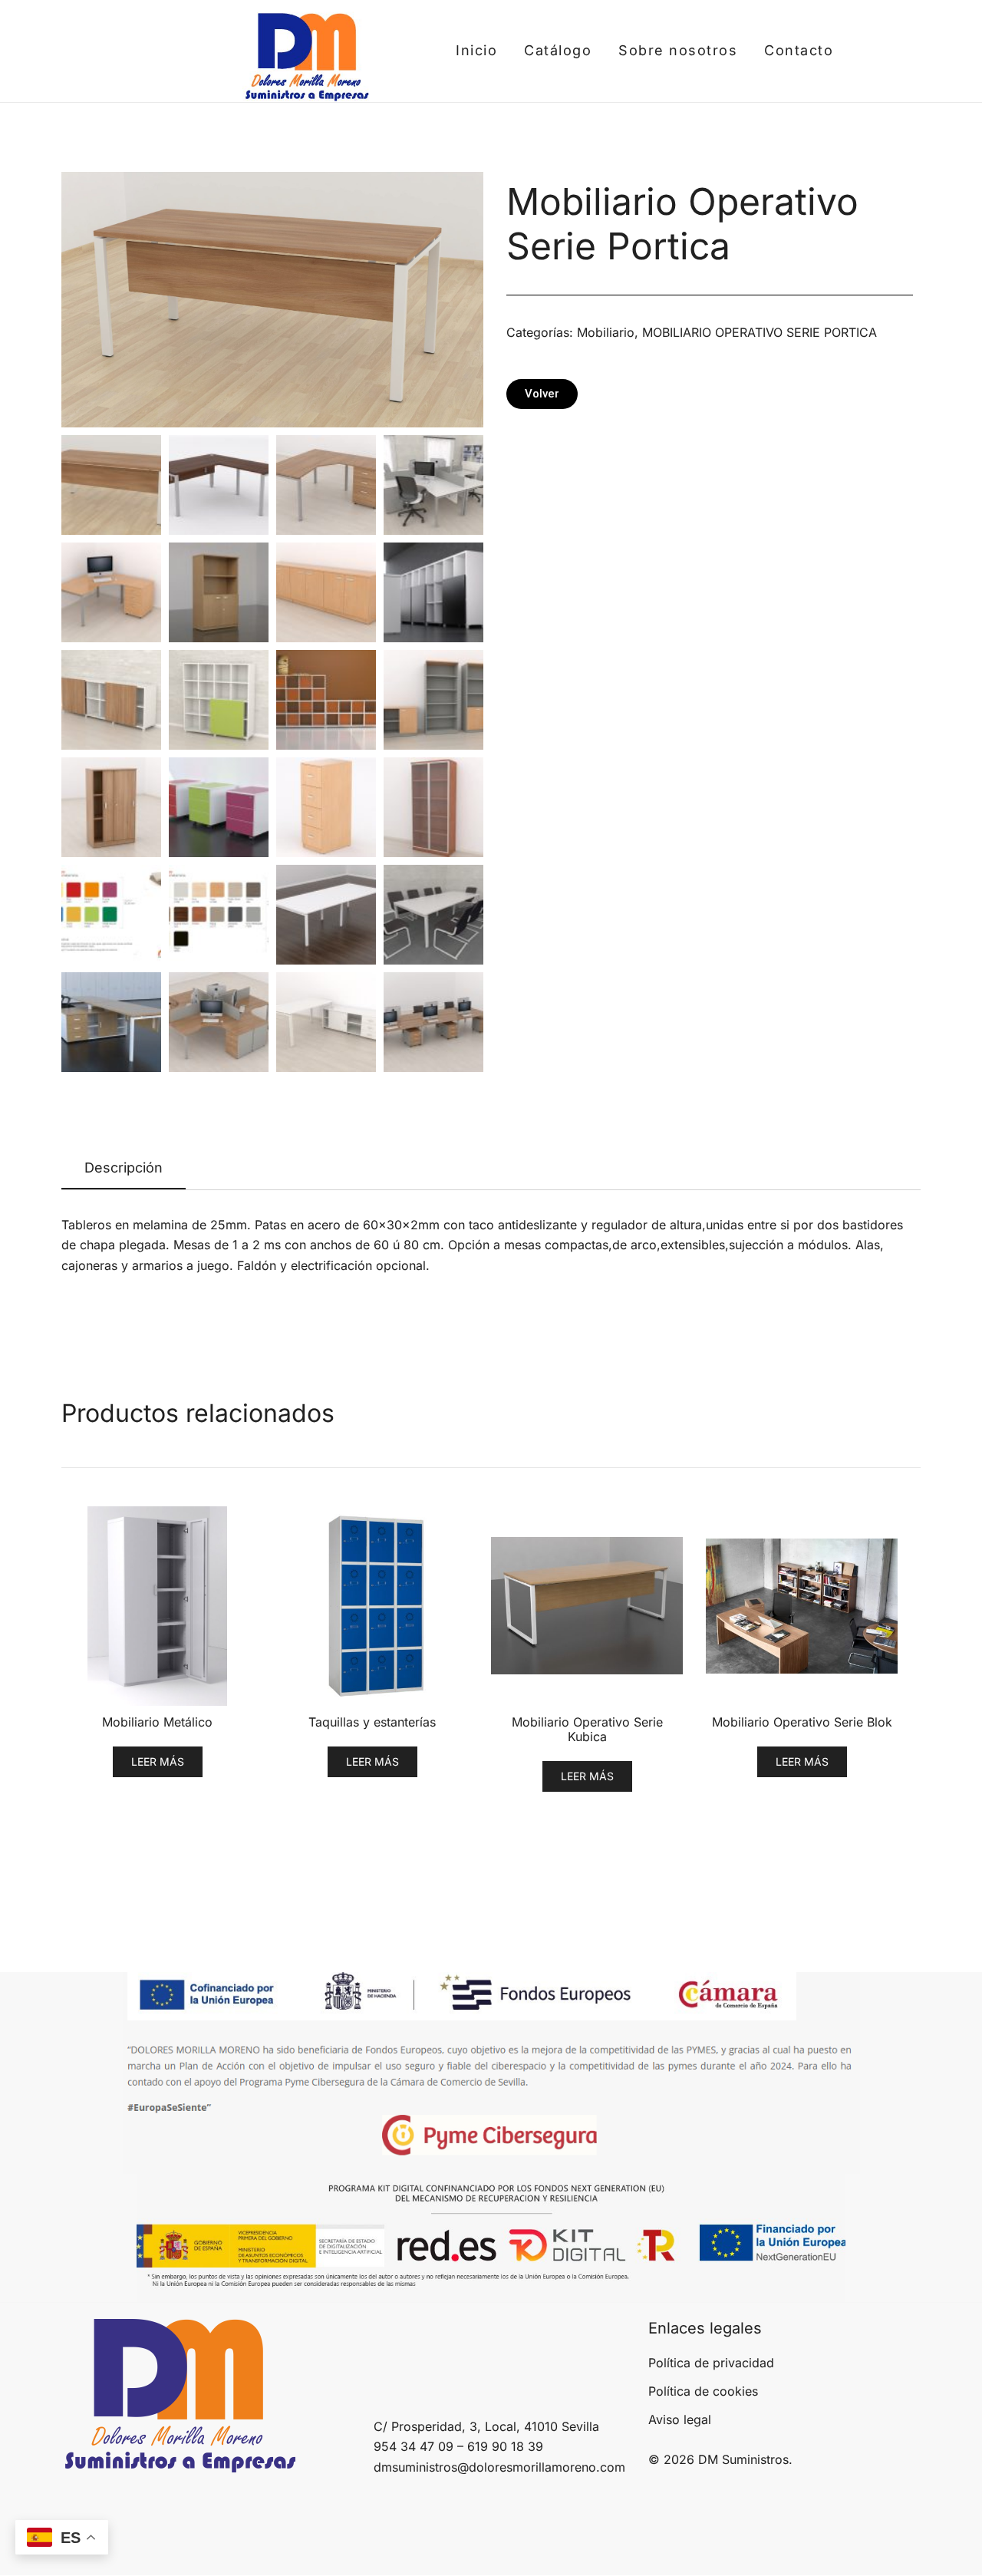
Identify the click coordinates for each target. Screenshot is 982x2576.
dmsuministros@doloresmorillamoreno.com (499, 2467)
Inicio (476, 50)
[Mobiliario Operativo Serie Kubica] (587, 1606)
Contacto (799, 50)
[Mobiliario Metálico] (157, 1606)
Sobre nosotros (678, 50)
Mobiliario (606, 332)
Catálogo (558, 50)
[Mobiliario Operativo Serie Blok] (802, 1606)
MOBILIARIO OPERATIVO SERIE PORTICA (760, 332)
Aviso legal (680, 2419)
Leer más (158, 1761)
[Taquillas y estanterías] (372, 1606)
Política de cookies (703, 2391)
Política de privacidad (711, 2363)
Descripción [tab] (124, 1168)
